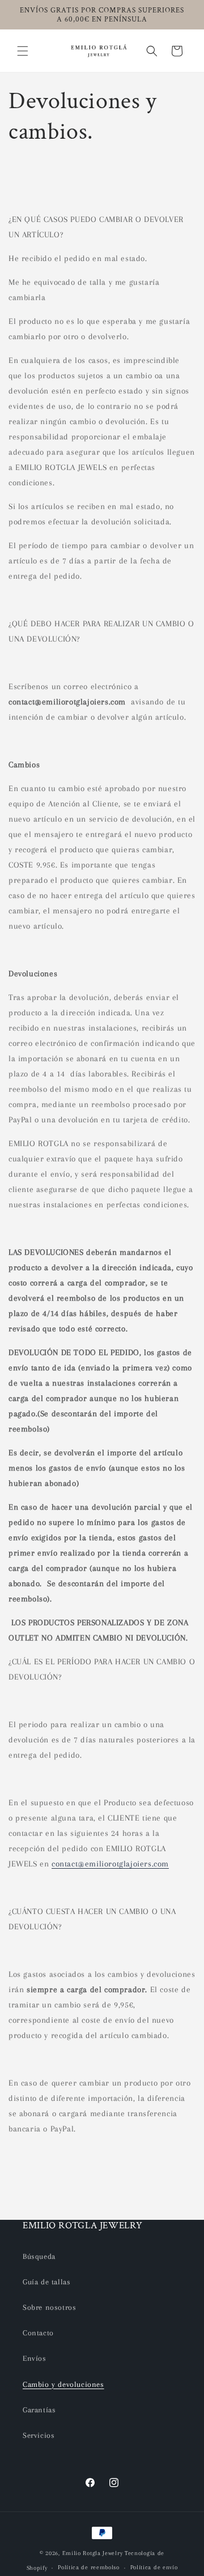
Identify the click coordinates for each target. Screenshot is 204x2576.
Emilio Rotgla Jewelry (93, 2553)
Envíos (35, 2358)
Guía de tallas (46, 2282)
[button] (23, 51)
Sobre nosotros (49, 2307)
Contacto (38, 2333)
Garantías (39, 2410)
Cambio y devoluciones (63, 2384)
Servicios (39, 2435)
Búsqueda (39, 2256)
